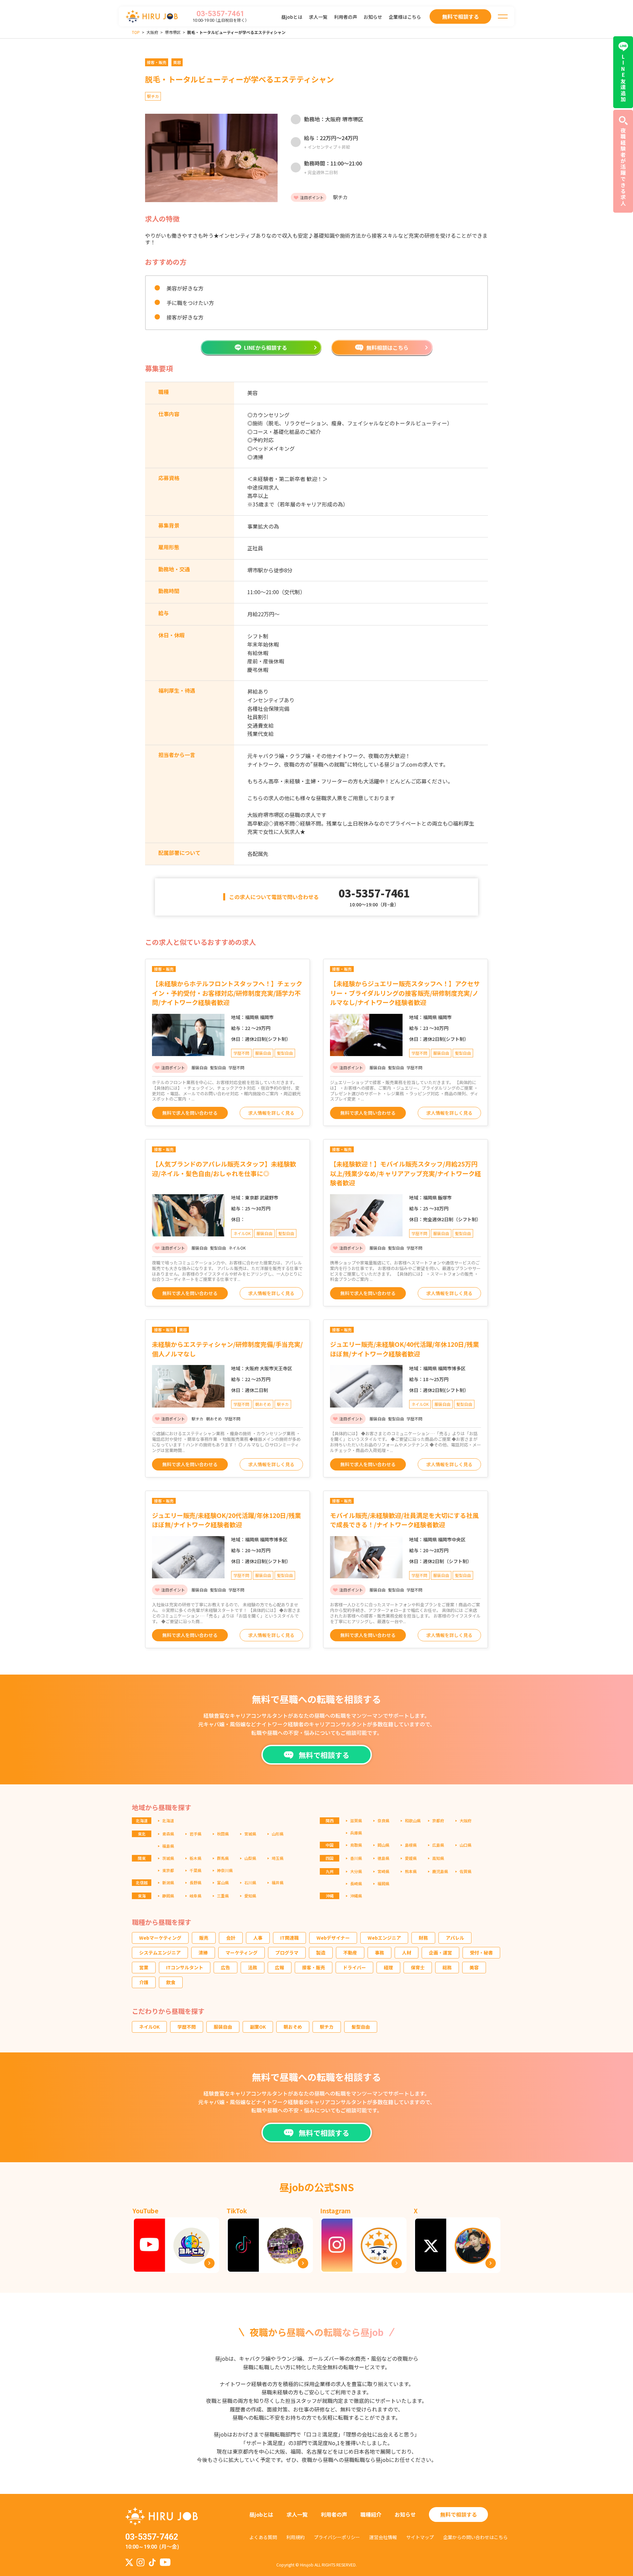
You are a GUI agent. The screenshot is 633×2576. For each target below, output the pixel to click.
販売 (204, 1938)
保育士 (418, 1967)
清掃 (203, 1953)
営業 (144, 1967)
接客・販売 (314, 1967)
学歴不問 (187, 2027)
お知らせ (373, 17)
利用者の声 (346, 17)
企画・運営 (440, 1953)
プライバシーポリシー (337, 2537)
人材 (407, 1953)
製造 (321, 1953)
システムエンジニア (160, 1953)
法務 (253, 1967)
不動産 (350, 1953)
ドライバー (354, 1967)
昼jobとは (292, 17)
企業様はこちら (405, 17)
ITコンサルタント (185, 1967)
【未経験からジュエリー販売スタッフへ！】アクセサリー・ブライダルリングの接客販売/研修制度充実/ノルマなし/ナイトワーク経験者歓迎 (405, 993)
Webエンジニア (384, 1938)
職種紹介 (371, 2514)
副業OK (258, 2027)
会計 (231, 1938)
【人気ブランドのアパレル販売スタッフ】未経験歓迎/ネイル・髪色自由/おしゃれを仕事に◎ (224, 1168)
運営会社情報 (383, 2537)
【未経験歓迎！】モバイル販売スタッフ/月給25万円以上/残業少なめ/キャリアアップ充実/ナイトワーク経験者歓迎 (406, 1173)
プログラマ (287, 1953)
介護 (144, 1982)
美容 (474, 1967)
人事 (258, 1938)
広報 (280, 1967)
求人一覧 (318, 17)
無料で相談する (459, 2514)
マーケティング (241, 1953)
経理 (388, 1967)
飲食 (171, 1982)
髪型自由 (361, 2027)
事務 (379, 1953)
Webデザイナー (333, 1938)
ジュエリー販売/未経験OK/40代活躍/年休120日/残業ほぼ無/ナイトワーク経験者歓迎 (405, 1349)
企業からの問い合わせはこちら (475, 2537)
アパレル (455, 1938)
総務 (447, 1967)
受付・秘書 (481, 1953)
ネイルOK (149, 2027)
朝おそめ (293, 2027)
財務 (423, 1938)
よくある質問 (263, 2537)
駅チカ (327, 2027)
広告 (226, 1967)
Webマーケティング (160, 1938)
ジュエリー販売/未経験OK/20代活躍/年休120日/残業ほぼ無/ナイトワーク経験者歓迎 (226, 1520)
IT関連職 (289, 1938)
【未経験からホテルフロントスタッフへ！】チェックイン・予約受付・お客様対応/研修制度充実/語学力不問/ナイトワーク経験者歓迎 (227, 993)
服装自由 (223, 2027)
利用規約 (295, 2537)
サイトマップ (420, 2537)
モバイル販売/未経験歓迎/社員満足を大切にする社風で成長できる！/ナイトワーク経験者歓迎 (404, 1520)
